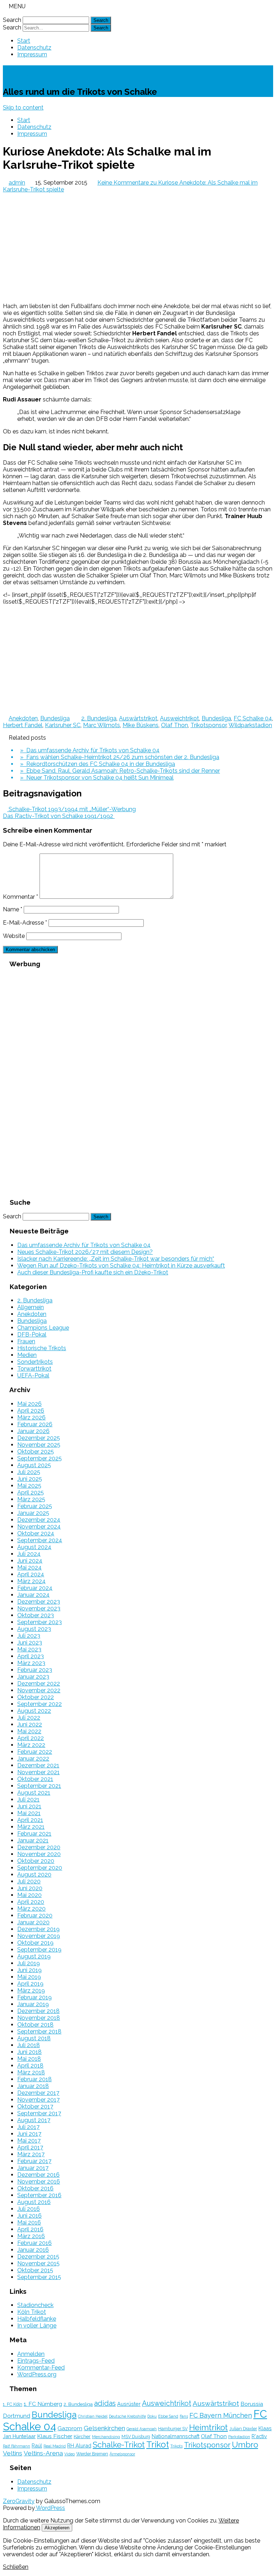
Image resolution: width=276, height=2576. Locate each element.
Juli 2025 (29, 1472)
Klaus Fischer (55, 2436)
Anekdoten (23, 718)
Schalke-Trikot (43, 72)
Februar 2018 (34, 2079)
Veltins (13, 2453)
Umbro (245, 2445)
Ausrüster (129, 2404)
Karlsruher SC (63, 725)
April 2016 (30, 2229)
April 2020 (31, 1902)
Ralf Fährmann (17, 2446)
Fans (184, 2416)
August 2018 (34, 2038)
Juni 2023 (30, 1643)
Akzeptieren (57, 2528)
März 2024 (31, 1581)
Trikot (158, 2445)
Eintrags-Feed (36, 2361)
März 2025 (31, 1499)
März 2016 (31, 2236)
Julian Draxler (243, 2429)
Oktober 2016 (35, 2188)
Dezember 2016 (38, 2175)
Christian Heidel (93, 2416)
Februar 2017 (34, 2161)
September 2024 (40, 1540)
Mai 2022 (29, 1731)
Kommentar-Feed (41, 2368)
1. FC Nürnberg (43, 2404)
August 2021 (34, 1793)
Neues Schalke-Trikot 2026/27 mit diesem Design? (85, 1252)
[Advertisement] (138, 247)
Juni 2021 (29, 1806)
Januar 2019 (33, 2004)
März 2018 (31, 2072)
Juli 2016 (29, 2209)
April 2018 (30, 2066)
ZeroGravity (19, 2501)
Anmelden (31, 2354)
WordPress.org (37, 2374)
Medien (27, 1355)
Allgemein (31, 1307)
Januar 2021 (33, 1840)
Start (24, 41)
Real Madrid (55, 2446)
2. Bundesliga (99, 718)
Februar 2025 (35, 1506)
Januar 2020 (33, 1922)
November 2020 (39, 1854)
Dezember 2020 (39, 1847)
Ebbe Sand (168, 2416)
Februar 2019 (34, 1997)
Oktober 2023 (36, 1615)
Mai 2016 (29, 2222)
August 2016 (34, 2202)
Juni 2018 (29, 2052)
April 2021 (30, 1820)
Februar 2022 (35, 1752)
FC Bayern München (221, 2415)
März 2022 (31, 1745)
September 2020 (40, 1868)
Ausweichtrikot (180, 718)
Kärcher (82, 2436)
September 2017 (39, 2113)
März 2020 (31, 1909)
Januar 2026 (33, 1431)
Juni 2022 (30, 1724)
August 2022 (34, 1711)
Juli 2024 (29, 1554)
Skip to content (23, 108)
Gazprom (70, 2428)
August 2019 (34, 1956)
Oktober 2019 (35, 1943)
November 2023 (39, 1608)
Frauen (26, 1341)
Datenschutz (34, 48)
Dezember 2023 (39, 1602)
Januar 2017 (33, 2168)
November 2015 (38, 2263)
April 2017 (30, 2147)
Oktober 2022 (36, 1697)
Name (13, 909)
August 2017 (34, 2120)
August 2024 (34, 1547)
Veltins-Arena (43, 2453)
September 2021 (39, 1786)
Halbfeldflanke (37, 2319)
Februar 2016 (34, 2243)
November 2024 (39, 1527)
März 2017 (31, 2154)
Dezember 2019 (38, 1929)
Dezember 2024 (39, 1520)
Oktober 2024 (36, 1533)
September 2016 (39, 2195)
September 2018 (39, 2031)
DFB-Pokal (32, 1335)
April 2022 (31, 1738)
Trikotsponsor (208, 725)
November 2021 (38, 1772)
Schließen (16, 2567)
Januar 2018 (33, 2086)
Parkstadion (239, 2437)
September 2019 (39, 1950)
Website (14, 936)
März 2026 (31, 1417)
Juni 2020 (30, 1888)
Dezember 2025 (39, 1438)
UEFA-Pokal (33, 1375)
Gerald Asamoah (142, 2429)
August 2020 (34, 1875)
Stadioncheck (35, 2305)
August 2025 (34, 1465)
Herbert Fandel (23, 725)
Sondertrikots (35, 1362)
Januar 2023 (33, 1677)
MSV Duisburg (136, 2436)
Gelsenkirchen (104, 2428)
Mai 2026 (29, 1404)
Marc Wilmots (102, 725)
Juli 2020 (29, 1881)
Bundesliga (55, 718)
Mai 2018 (29, 2059)
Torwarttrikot (34, 1369)
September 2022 (40, 1704)
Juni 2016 (29, 2216)
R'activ (259, 2436)
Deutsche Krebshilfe (127, 2416)
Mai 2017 (29, 2141)
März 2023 (31, 1663)
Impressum (32, 54)
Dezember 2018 (38, 2011)
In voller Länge (37, 2326)
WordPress (50, 2508)
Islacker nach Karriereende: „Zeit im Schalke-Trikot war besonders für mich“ (116, 1259)
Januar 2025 (33, 1513)
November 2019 (39, 1936)
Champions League (43, 1328)
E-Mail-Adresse (25, 923)
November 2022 (39, 1690)
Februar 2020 (35, 1915)
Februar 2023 (35, 1670)
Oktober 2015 (35, 2270)
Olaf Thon (174, 725)
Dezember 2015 (38, 2257)
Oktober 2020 (36, 1861)
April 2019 (30, 1984)
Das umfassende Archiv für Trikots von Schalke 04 (84, 1245)
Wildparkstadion (250, 725)
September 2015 (39, 2277)
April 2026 (31, 1411)
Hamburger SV (173, 2429)
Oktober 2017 (35, 2107)
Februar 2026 (35, 1424)
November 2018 (39, 2018)
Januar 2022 (33, 1759)
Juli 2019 (29, 1963)
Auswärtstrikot (138, 718)
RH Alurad (79, 2445)
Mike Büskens (141, 725)
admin (17, 183)
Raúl (37, 2445)
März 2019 (31, 1991)
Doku (152, 2416)
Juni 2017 (29, 2134)
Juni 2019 (29, 1970)
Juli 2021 (28, 1800)
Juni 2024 (30, 1561)
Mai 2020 (29, 1895)
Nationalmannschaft (176, 2436)
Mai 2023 (29, 1649)
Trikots (176, 2446)
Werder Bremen (92, 2454)
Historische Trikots (42, 1348)
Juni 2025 (30, 1479)
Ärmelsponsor (122, 2454)
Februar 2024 (35, 1588)
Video (70, 2454)
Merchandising (106, 2437)
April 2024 (31, 1574)
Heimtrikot (208, 2427)
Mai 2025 (29, 1486)
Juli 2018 (29, 2045)
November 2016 (39, 2182)
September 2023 (40, 1622)
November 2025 (39, 1445)
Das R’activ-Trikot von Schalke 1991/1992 (59, 816)
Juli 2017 (28, 2127)
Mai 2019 (29, 1977)
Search (12, 20)
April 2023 (31, 1656)
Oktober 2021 (35, 1779)
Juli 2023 (29, 1636)
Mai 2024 (29, 1568)
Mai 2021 (29, 1813)
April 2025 (31, 1492)
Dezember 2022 (39, 1684)
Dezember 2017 (38, 2093)
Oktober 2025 (36, 1452)
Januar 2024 (33, 1595)
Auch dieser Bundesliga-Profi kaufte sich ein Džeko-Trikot (93, 1272)
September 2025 (40, 1458)
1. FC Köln (13, 2404)
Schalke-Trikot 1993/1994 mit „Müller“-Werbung (72, 809)
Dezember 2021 (38, 1765)
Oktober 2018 (35, 2025)
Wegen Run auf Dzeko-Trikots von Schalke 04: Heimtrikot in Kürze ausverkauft (121, 1266)
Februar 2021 (34, 1834)
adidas (105, 2403)
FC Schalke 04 (253, 718)
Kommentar (20, 897)
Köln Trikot (32, 2312)
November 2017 (38, 2100)
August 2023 (34, 1629)
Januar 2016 (33, 2250)
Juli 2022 (29, 1718)
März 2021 (31, 1827)
